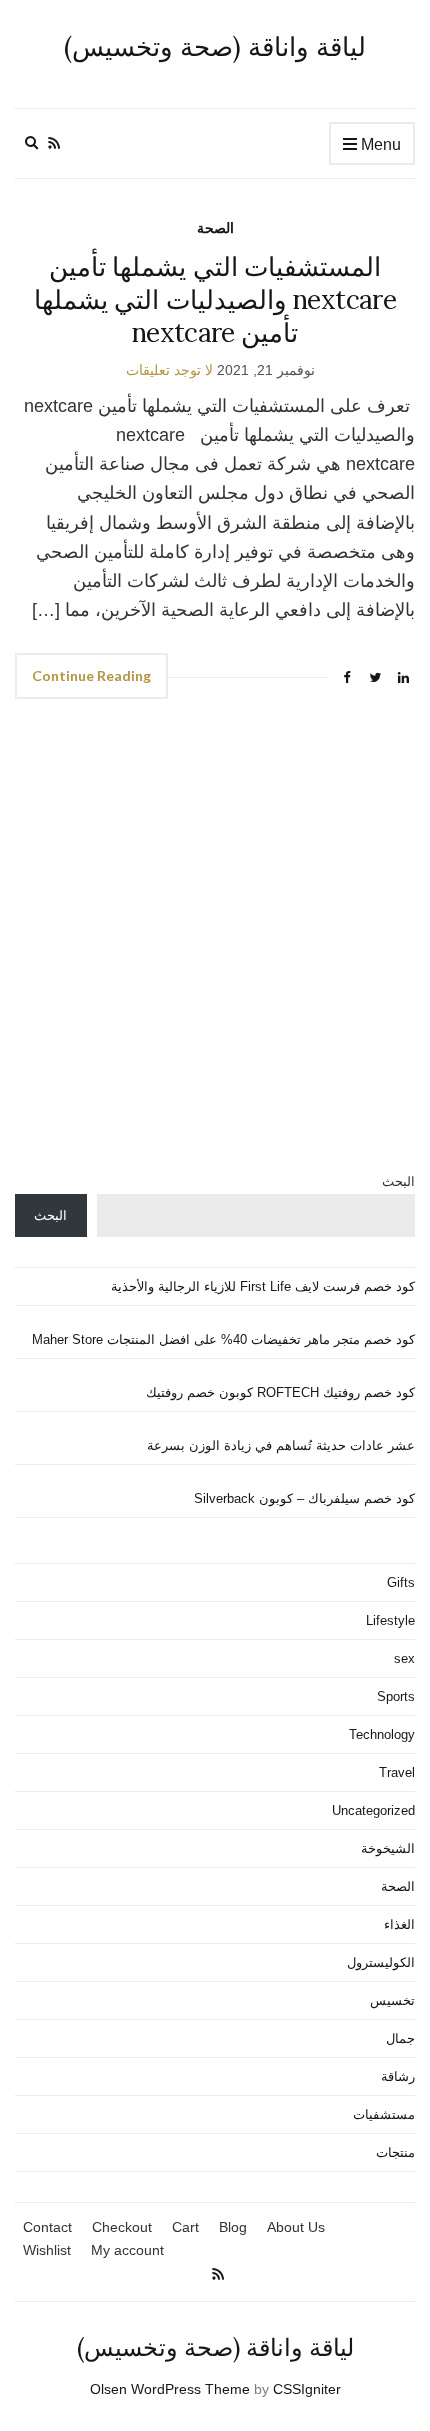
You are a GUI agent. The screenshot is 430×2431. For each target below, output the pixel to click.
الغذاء (399, 1924)
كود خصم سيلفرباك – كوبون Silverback (304, 1498)
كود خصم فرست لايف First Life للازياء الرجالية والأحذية (263, 1286)
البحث (398, 1181)
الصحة (215, 228)
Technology (382, 1734)
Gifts (401, 1582)
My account (127, 2250)
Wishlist (47, 2250)
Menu (379, 144)
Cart (185, 2227)
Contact (47, 2227)
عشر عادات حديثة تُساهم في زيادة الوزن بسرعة (281, 1445)
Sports (396, 1696)
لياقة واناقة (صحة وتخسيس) (215, 46)
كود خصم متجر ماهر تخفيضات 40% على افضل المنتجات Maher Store (223, 1339)
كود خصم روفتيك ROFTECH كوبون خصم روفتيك (280, 1392)
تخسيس (392, 2000)
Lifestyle (390, 1620)
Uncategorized (373, 1810)
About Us (296, 2227)
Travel (397, 1772)
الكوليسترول (381, 1962)
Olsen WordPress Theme (170, 2389)
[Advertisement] (215, 948)
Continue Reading (91, 675)
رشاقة (398, 2076)
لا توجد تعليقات (169, 370)
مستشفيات (384, 2114)
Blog (233, 2227)
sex (404, 1658)
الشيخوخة (388, 1848)
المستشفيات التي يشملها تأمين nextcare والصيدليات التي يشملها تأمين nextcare (215, 299)
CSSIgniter (307, 2389)
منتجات (395, 2152)
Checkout (122, 2227)
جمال (400, 2038)
